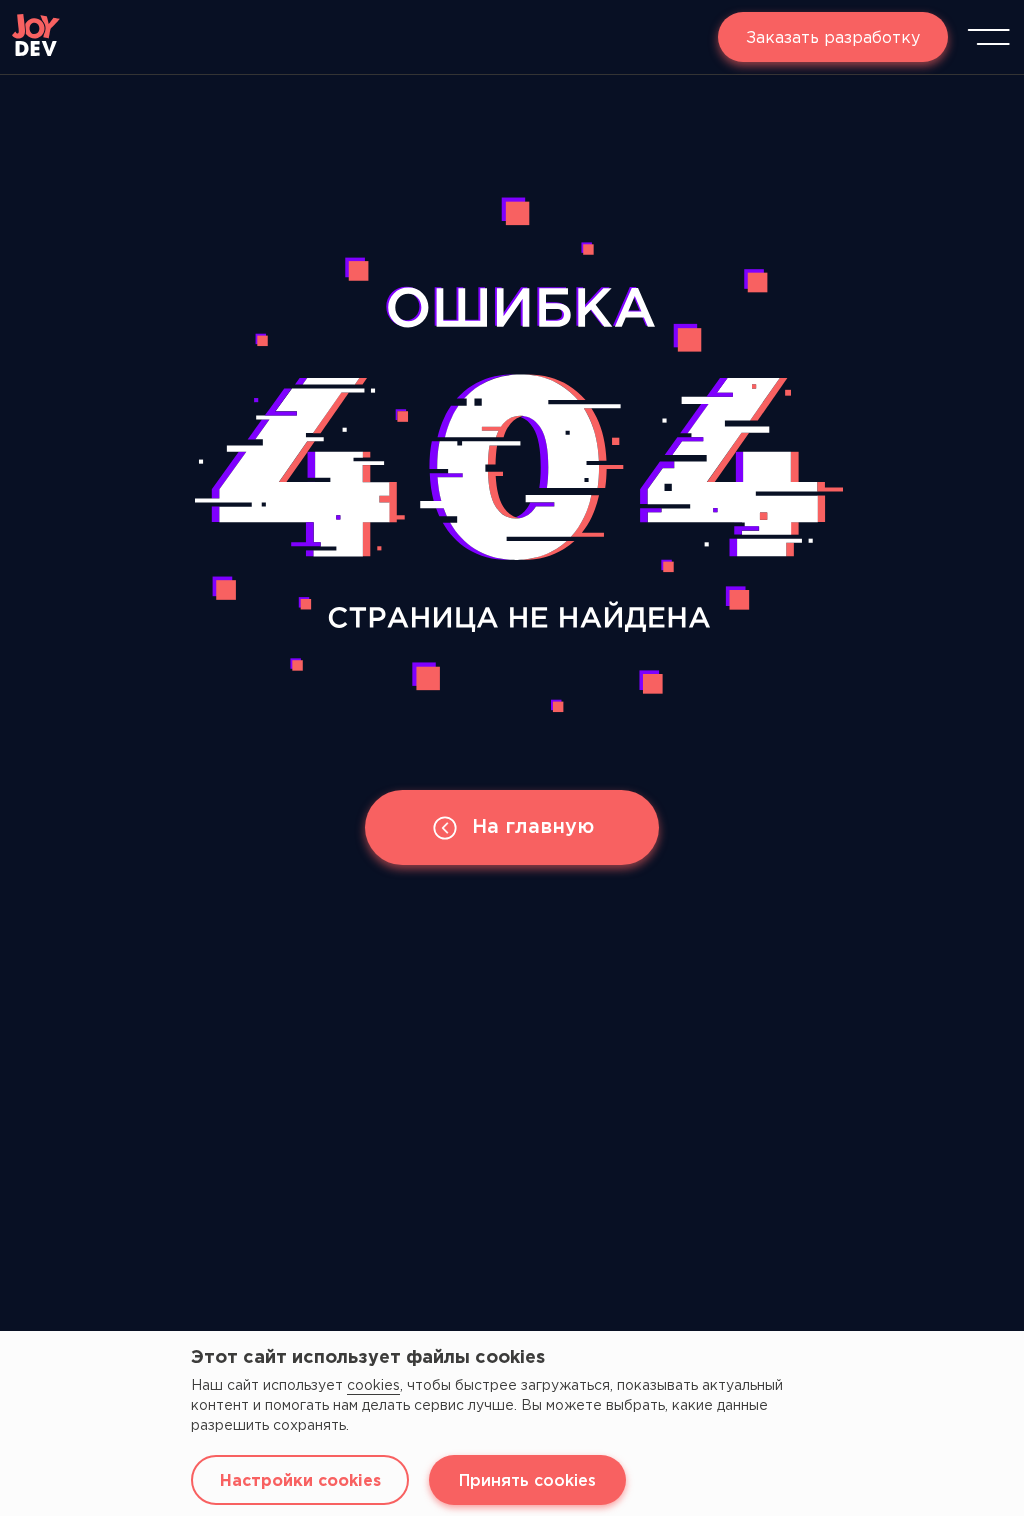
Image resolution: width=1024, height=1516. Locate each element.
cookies (373, 1385)
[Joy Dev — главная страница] (36, 37)
